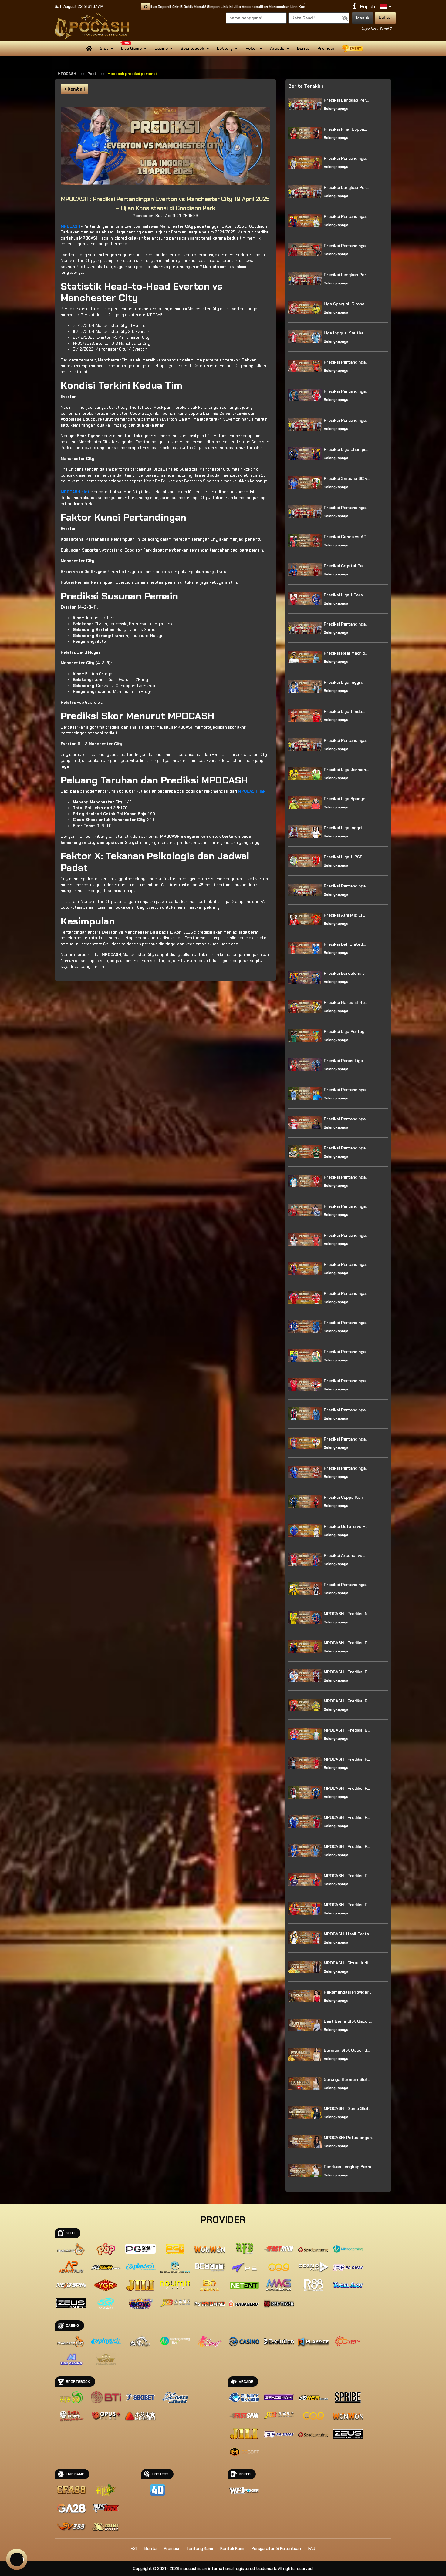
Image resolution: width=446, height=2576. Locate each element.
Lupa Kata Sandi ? (376, 29)
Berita (303, 48)
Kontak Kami (232, 2549)
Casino (161, 48)
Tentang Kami (200, 2549)
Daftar (385, 17)
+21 (134, 2549)
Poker (251, 48)
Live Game (131, 48)
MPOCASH (67, 74)
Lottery (225, 48)
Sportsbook (192, 48)
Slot (104, 48)
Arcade (277, 48)
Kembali (76, 89)
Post (92, 74)
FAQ (312, 2549)
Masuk (363, 18)
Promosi (326, 48)
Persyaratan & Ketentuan (276, 2549)
